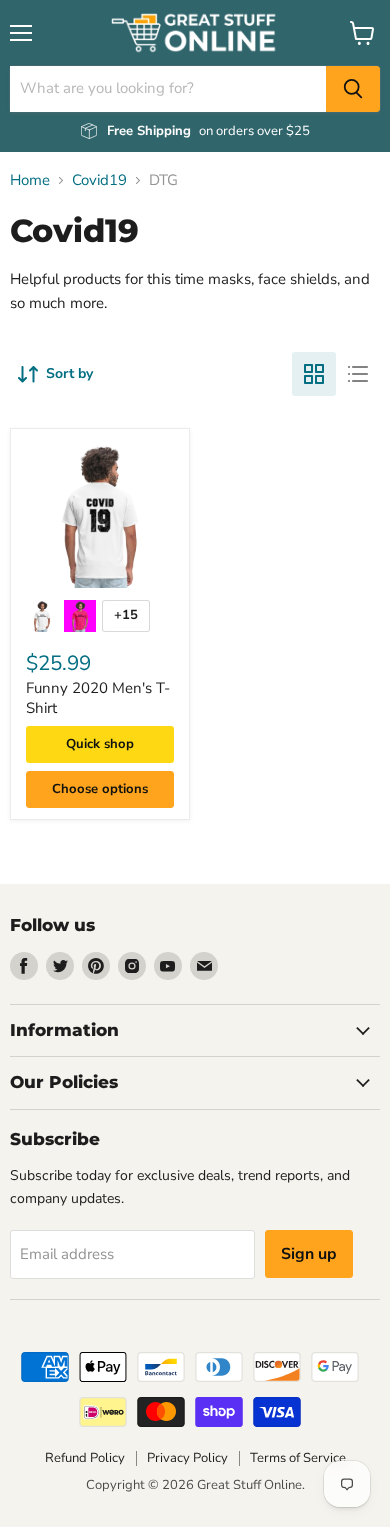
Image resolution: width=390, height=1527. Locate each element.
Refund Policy (85, 1458)
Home (30, 180)
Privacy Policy (187, 1458)
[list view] (358, 374)
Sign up (309, 1254)
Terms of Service (298, 1458)
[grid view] (314, 374)
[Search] (353, 89)
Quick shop (100, 744)
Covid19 (99, 180)
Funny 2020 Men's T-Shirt (98, 698)
